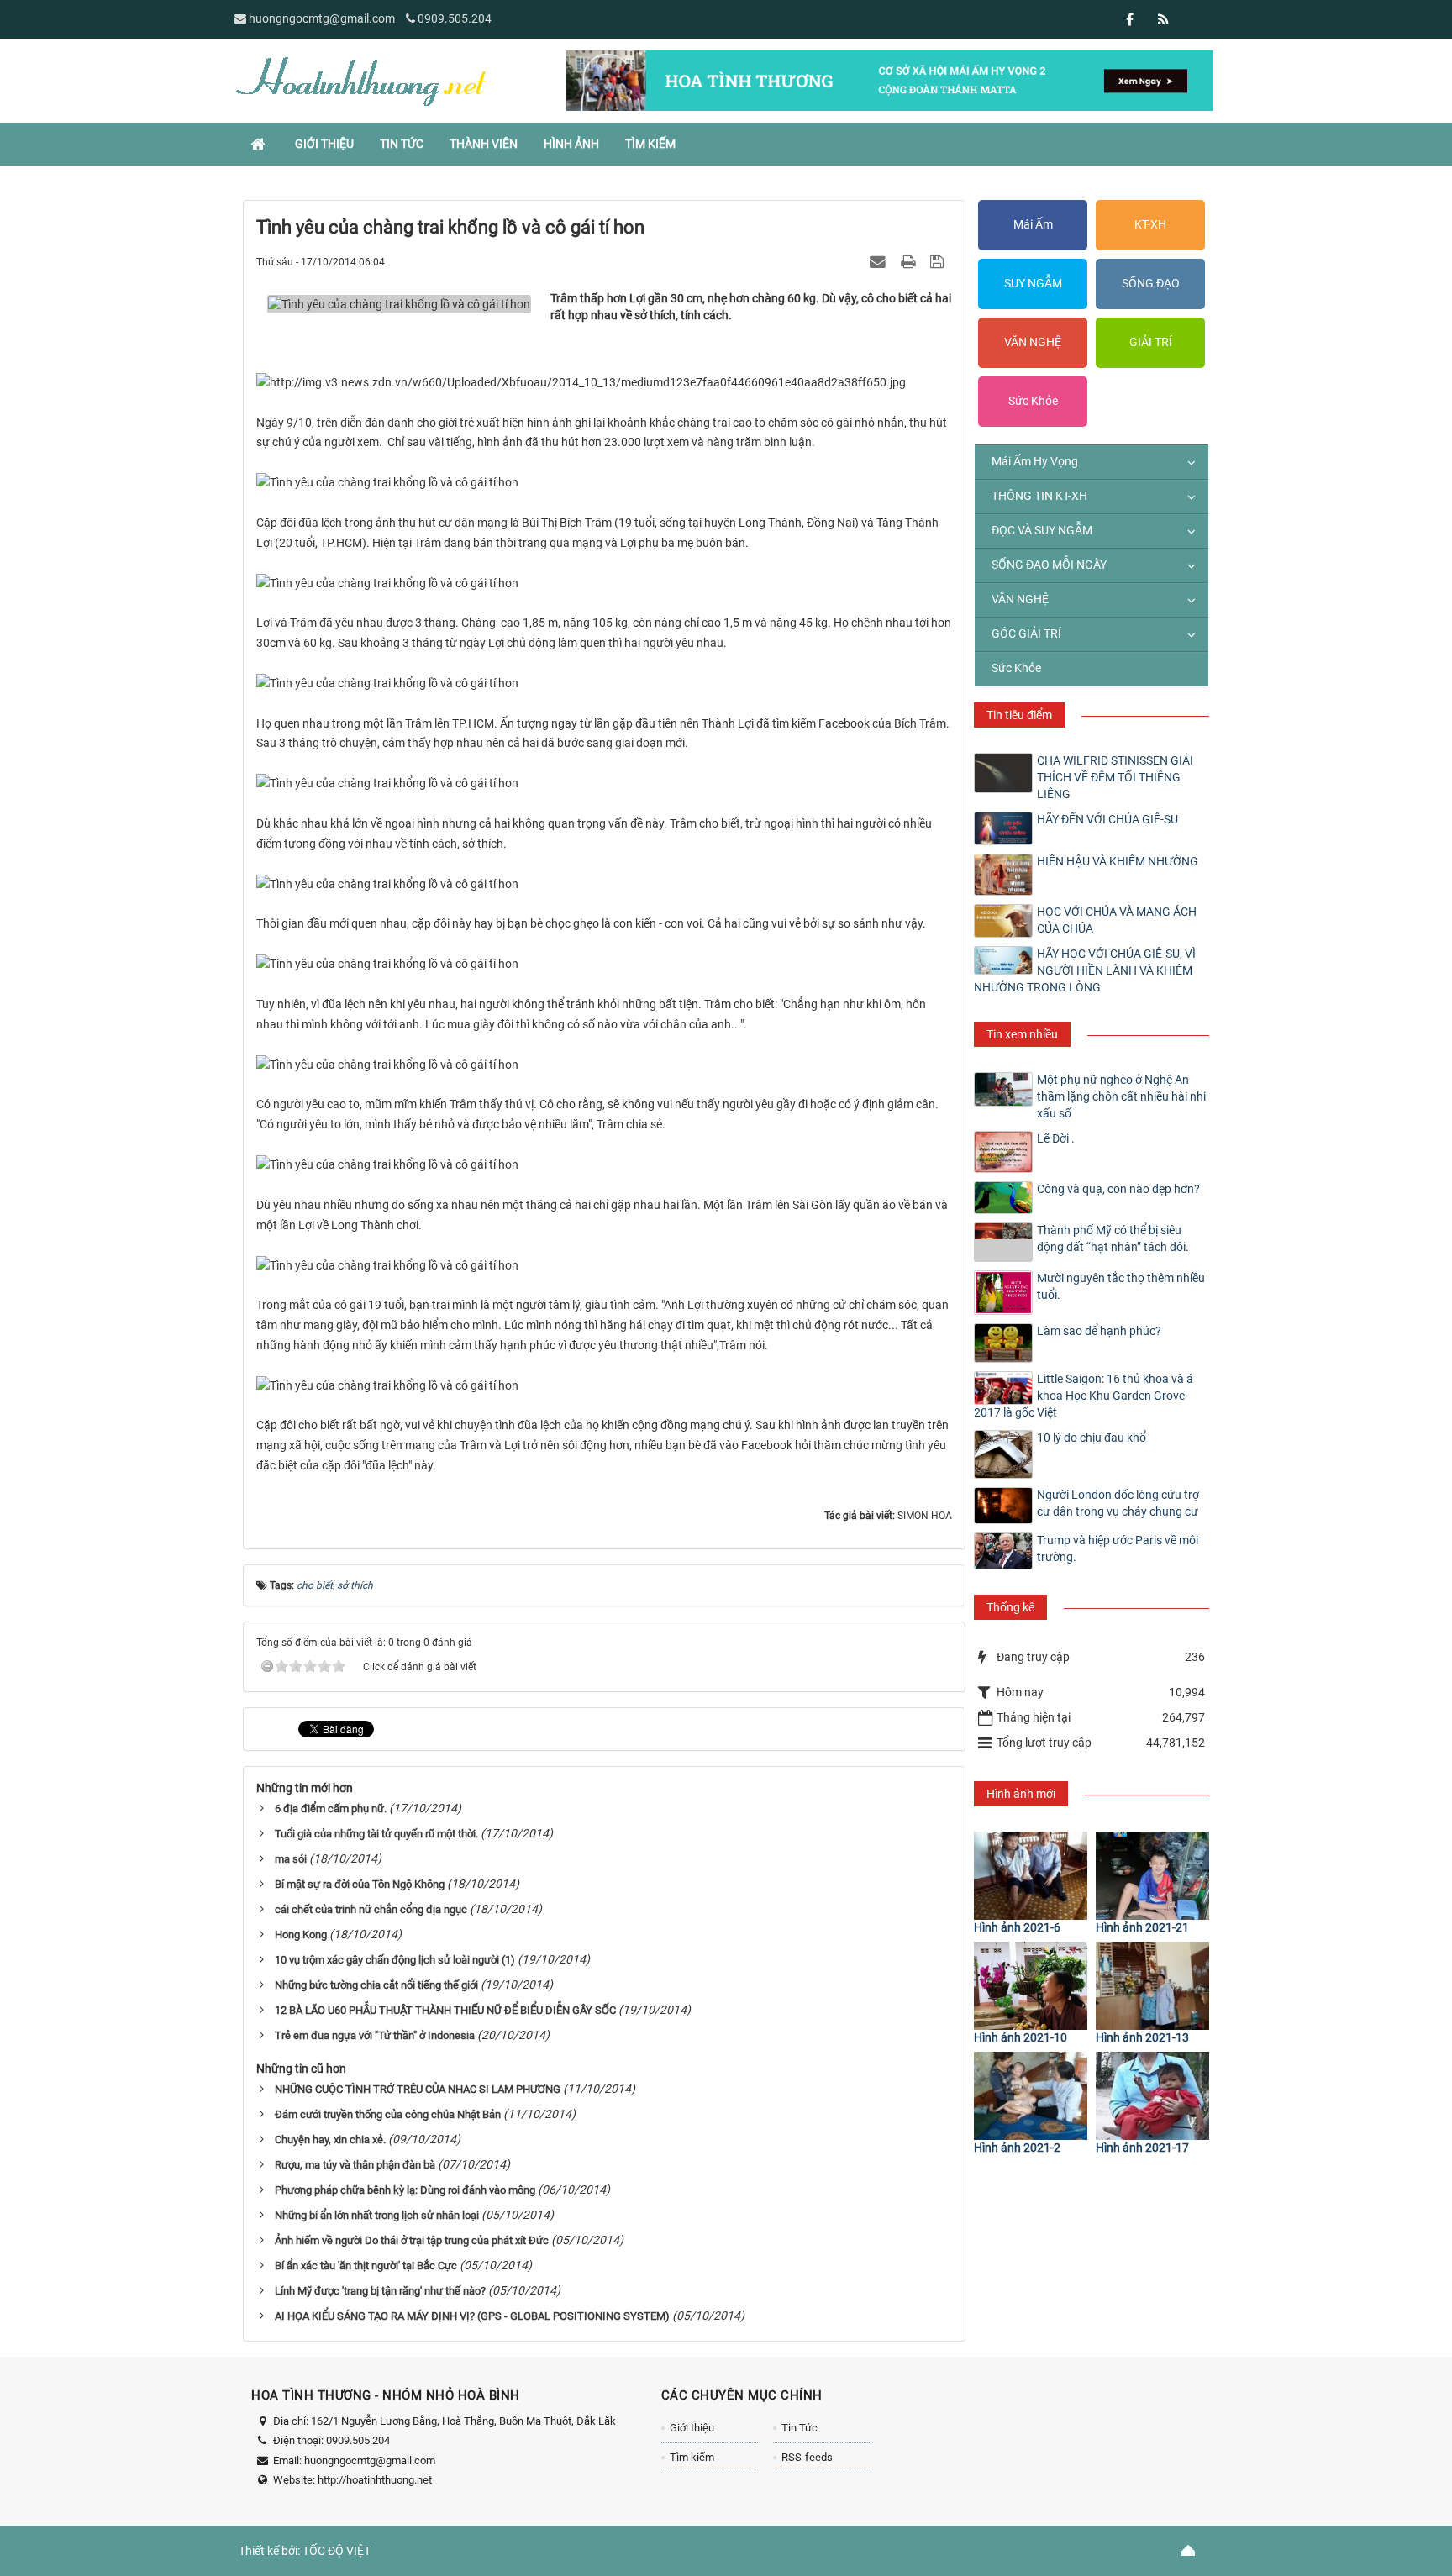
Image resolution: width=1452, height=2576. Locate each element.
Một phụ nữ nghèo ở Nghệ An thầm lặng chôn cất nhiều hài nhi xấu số (1121, 1096)
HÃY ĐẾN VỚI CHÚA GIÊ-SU (1107, 819)
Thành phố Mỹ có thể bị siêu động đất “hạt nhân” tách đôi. (1113, 1238)
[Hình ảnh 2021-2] (1031, 2096)
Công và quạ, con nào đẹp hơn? (1118, 1189)
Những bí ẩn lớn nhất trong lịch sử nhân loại (377, 2215)
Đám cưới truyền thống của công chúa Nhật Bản (388, 2114)
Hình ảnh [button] (571, 144)
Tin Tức (800, 2428)
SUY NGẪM (1033, 283)
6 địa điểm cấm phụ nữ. (331, 1808)
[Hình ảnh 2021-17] (1152, 2096)
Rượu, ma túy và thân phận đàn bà (355, 2165)
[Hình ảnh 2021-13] (1152, 1986)
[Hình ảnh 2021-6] (1031, 1876)
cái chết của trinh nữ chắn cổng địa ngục (371, 1909)
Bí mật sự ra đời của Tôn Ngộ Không (360, 1884)
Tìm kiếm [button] (650, 144)
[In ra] (910, 261)
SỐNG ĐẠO (1151, 283)
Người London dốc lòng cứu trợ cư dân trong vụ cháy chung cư (1118, 1503)
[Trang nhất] (260, 144)
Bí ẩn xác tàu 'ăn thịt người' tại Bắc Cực (366, 2266)
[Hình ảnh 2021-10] (1031, 1986)
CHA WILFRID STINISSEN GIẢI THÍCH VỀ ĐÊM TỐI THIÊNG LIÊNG (1115, 777)
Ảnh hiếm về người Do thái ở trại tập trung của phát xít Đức (412, 2240)
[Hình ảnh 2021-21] (1152, 1876)
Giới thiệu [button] (324, 144)
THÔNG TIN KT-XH (1039, 496)
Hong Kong (301, 1935)
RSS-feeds (807, 2457)
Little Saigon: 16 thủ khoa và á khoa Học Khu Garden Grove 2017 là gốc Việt (1084, 1396)
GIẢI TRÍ (1151, 342)
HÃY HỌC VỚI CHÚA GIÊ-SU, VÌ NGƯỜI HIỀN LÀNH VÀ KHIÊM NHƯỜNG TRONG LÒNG (1085, 970)
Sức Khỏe (1033, 401)
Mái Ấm (1033, 224)
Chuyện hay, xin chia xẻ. (330, 2140)
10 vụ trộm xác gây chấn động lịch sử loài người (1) (395, 1960)
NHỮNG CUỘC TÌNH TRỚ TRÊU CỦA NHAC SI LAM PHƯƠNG (418, 2089)
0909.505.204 (455, 18)
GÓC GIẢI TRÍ (1026, 633)
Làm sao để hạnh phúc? (1099, 1331)
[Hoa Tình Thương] (360, 80)
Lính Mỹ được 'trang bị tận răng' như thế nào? (380, 2291)
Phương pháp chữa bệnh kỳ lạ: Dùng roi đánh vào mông (405, 2190)
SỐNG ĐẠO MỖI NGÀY (1049, 565)
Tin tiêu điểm (1019, 715)
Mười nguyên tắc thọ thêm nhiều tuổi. (1121, 1286)
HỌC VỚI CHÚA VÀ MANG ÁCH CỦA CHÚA (1117, 920)
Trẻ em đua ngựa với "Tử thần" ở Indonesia (375, 2035)
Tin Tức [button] (402, 144)
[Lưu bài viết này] (939, 261)
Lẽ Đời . (1056, 1138)
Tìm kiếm (692, 2457)
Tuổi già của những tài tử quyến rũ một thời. (376, 1834)
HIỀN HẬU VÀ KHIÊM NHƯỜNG (1118, 861)
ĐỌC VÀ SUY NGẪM (1042, 530)
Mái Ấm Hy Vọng (1035, 461)
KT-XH (1150, 224)
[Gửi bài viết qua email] (880, 261)
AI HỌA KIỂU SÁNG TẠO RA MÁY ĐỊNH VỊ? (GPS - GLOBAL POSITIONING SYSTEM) (472, 2316)
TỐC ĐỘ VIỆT (337, 2551)
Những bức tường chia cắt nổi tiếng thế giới (376, 1985)
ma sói (291, 1859)
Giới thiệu (692, 2428)
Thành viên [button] (484, 144)
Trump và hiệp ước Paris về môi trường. (1118, 1548)
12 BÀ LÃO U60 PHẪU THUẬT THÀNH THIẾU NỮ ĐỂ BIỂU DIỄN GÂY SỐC (445, 2010)
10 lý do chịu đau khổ (1092, 1438)
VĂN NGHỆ (1033, 342)
